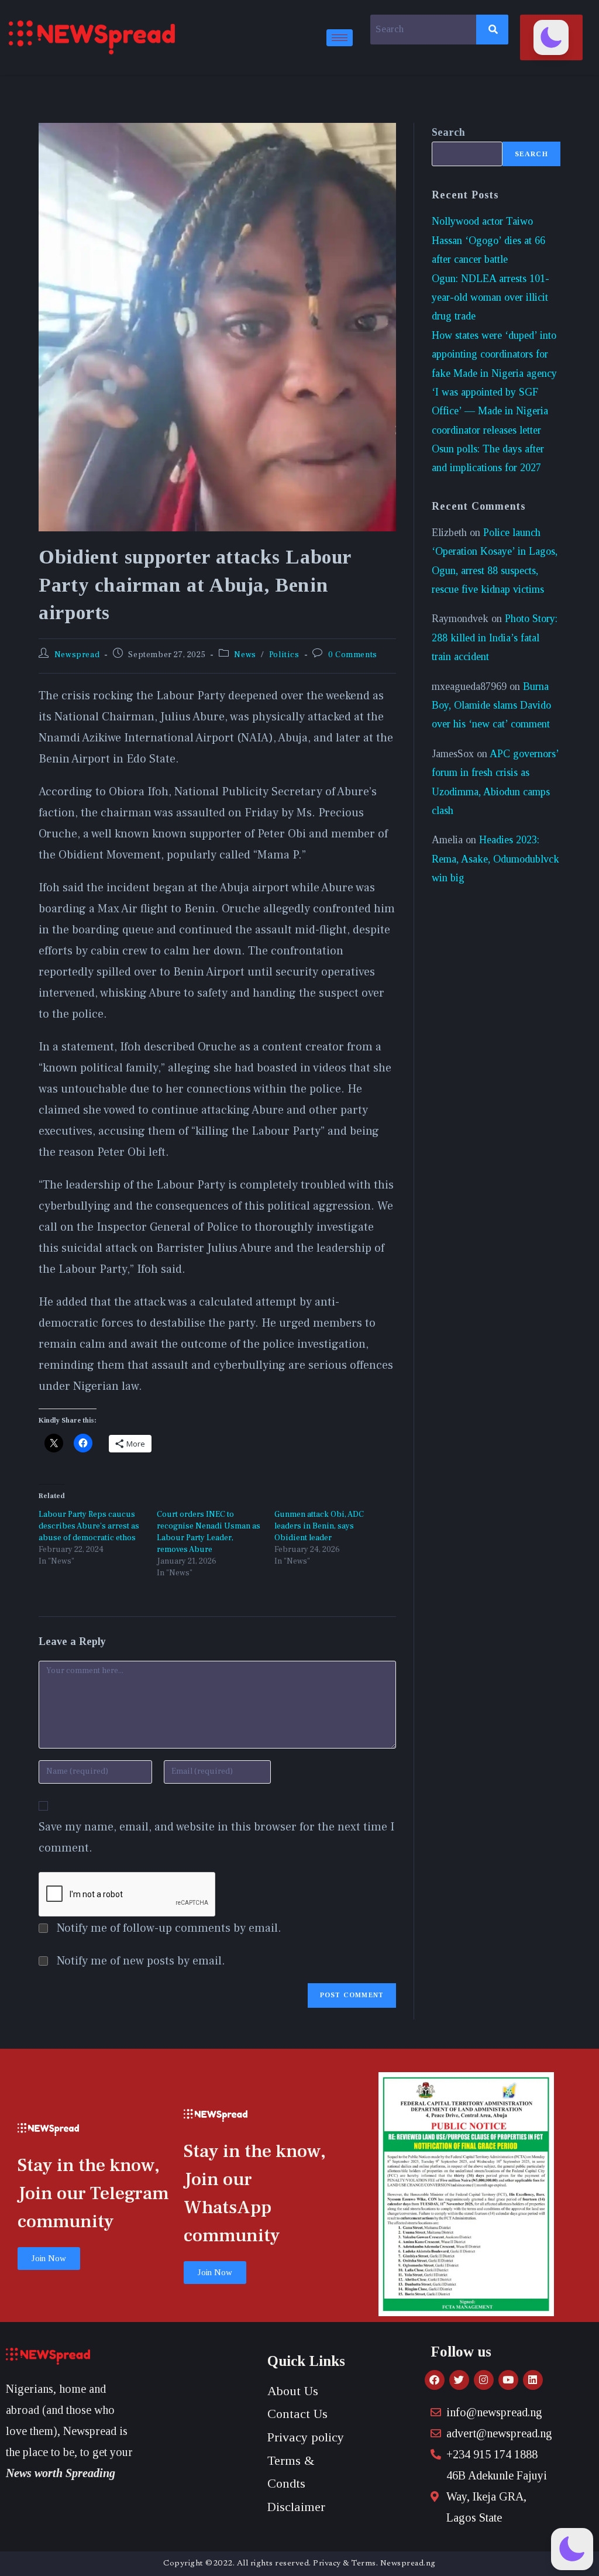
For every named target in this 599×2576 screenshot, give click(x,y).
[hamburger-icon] (340, 38)
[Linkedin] (533, 2380)
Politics (284, 655)
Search (448, 132)
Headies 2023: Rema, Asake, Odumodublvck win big (495, 859)
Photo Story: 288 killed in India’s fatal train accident (495, 638)
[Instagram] (484, 2380)
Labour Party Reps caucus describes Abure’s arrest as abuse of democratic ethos (89, 1526)
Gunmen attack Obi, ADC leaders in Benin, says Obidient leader (319, 1526)
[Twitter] (459, 2380)
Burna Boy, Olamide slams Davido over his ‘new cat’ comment (491, 705)
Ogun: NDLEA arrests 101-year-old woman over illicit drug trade (490, 298)
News (245, 655)
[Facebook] (435, 2380)
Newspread (77, 655)
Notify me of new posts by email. (141, 1961)
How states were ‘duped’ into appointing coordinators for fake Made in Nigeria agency (494, 354)
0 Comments (353, 655)
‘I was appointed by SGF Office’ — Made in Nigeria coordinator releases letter (490, 411)
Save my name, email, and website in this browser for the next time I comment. (216, 1837)
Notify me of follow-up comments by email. (169, 1928)
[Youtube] (508, 2380)
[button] (551, 37)
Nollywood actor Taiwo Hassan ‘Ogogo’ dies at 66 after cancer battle (488, 240)
